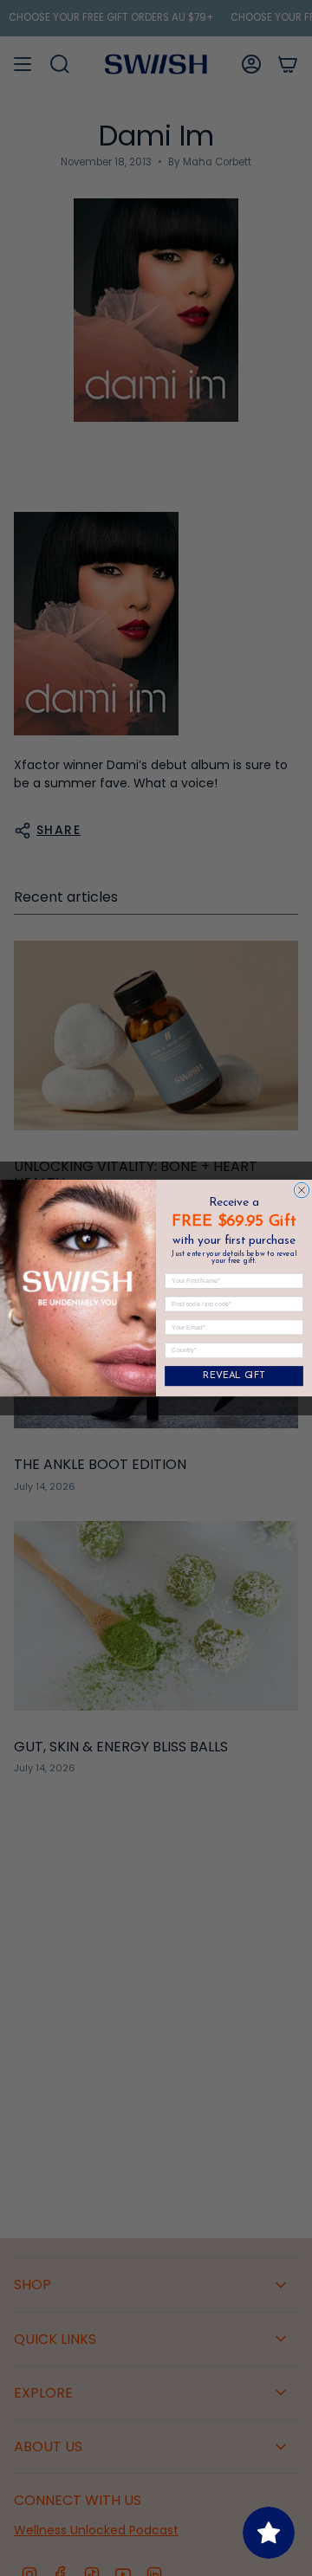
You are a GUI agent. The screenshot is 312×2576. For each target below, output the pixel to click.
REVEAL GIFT (234, 1376)
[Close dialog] (302, 1190)
